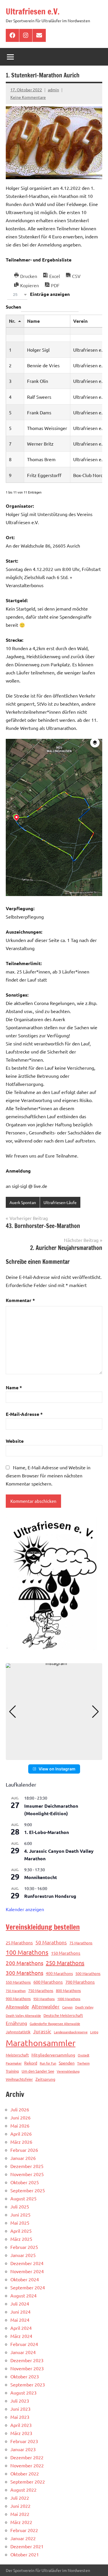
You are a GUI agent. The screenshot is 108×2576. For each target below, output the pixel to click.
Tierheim (83, 2063)
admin (53, 90)
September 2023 (28, 2384)
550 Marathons (18, 1982)
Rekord (31, 2063)
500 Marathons (88, 1973)
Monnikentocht (41, 1877)
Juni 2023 (20, 2409)
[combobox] (17, 295)
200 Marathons (24, 1963)
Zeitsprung (45, 2079)
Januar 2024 (23, 2352)
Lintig (94, 2032)
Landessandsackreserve (71, 2032)
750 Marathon (16, 1991)
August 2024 (23, 2295)
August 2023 (23, 2393)
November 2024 (27, 2271)
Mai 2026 (20, 2126)
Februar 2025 (24, 2247)
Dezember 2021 (27, 2546)
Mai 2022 (20, 2514)
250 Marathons (65, 1963)
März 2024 (21, 2336)
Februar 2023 (24, 2441)
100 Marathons (27, 1952)
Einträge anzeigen (41, 294)
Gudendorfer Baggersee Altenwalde (55, 2024)
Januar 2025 (23, 2255)
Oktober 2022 (25, 2473)
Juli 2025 (20, 2206)
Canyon (67, 2007)
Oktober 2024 (25, 2279)
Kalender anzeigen (25, 1909)
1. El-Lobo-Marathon (47, 1832)
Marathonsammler (41, 2043)
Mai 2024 (20, 2320)
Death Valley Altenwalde (23, 2015)
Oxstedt (84, 2055)
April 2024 (21, 2328)
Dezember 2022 (27, 2457)
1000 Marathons (69, 1999)
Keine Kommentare (28, 97)
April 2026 (21, 2134)
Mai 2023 (20, 2417)
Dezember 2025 (27, 2166)
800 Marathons (68, 1990)
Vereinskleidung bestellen (43, 1927)
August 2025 (23, 2198)
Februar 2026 (24, 2150)
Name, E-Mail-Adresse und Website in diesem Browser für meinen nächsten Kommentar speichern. (48, 1475)
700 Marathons (80, 1982)
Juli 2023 (20, 2401)
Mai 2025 (20, 2223)
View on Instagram (57, 1769)
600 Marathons (48, 1982)
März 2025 (21, 2239)
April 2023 (21, 2425)
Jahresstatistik (18, 2032)
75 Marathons (81, 1943)
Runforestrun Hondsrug (50, 1896)
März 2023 (21, 2433)
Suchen (13, 307)
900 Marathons (18, 1999)
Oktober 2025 (25, 2182)
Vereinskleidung (68, 2071)
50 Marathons (51, 1942)
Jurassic (42, 2031)
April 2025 (21, 2231)
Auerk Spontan (23, 1202)
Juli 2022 (20, 2498)
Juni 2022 (20, 2506)
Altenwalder (46, 2006)
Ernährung (16, 2023)
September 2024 (28, 2287)
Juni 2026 (20, 2117)
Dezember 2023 (27, 2360)
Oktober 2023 (25, 2376)
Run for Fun (48, 2063)
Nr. (12, 321)
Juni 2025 (20, 2215)
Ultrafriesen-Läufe (60, 1202)
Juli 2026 (20, 2109)
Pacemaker (14, 2063)
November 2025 (27, 2174)
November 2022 (27, 2465)
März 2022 (21, 2522)
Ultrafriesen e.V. (33, 11)
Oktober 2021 (25, 2554)
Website (15, 1441)
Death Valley (84, 2007)
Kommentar (20, 1300)
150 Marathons (66, 1953)
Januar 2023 (23, 2449)
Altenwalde (17, 2006)
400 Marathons (59, 1973)
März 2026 (21, 2142)
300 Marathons (24, 1973)
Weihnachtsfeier (19, 2079)
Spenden (67, 2063)
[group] (54, 1712)
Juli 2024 (20, 2304)
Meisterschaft (17, 2055)
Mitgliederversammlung (53, 2055)
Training (12, 2071)
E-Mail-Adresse (24, 1414)
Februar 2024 (24, 2344)
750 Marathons (41, 1990)
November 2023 (27, 2368)
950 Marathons (44, 1999)
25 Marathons (19, 1942)
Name (33, 321)
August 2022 (23, 2490)
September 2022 (28, 2482)
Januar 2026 (23, 2158)
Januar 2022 (23, 2538)
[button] (54, 1756)
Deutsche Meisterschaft (63, 2015)
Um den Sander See (38, 2071)
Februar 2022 (24, 2530)
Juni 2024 (20, 2312)
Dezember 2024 (27, 2263)
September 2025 (28, 2190)
